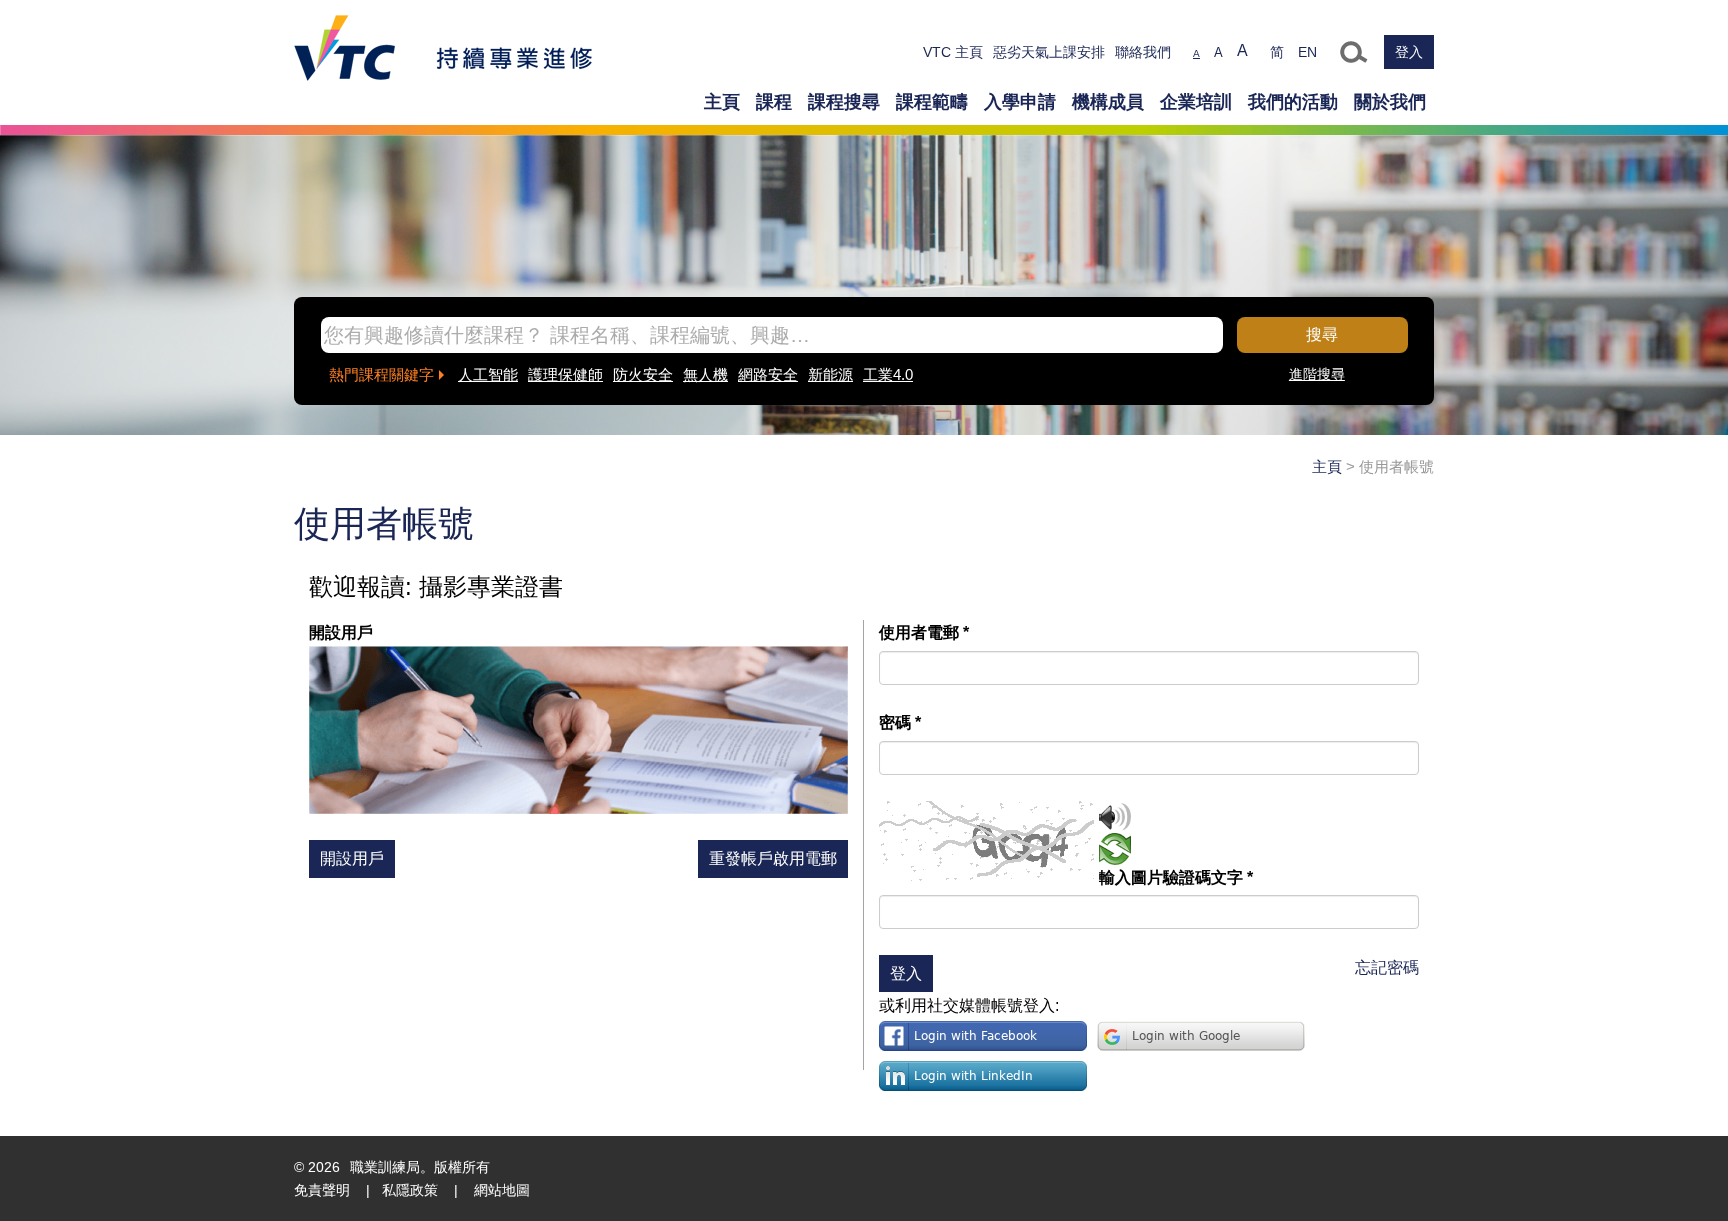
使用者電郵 (924, 632)
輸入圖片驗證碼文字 (1176, 877)
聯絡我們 (1143, 52)
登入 (1409, 52)
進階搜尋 (1317, 374)
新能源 (830, 374)
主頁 (722, 102)
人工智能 (488, 374)
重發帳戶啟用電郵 (773, 858)
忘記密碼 (1387, 967)
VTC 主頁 (953, 52)
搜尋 (1322, 334)
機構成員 (1108, 102)
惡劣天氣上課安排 (1049, 52)
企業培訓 (1196, 102)
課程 (774, 102)
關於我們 (1390, 102)
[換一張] (1115, 851)
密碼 (900, 722)
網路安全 (768, 374)
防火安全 (643, 374)
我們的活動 (1293, 102)
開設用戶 (352, 858)
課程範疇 (932, 102)
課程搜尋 (844, 102)
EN (1307, 52)
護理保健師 (565, 374)
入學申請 (1020, 102)
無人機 (705, 374)
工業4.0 (888, 374)
